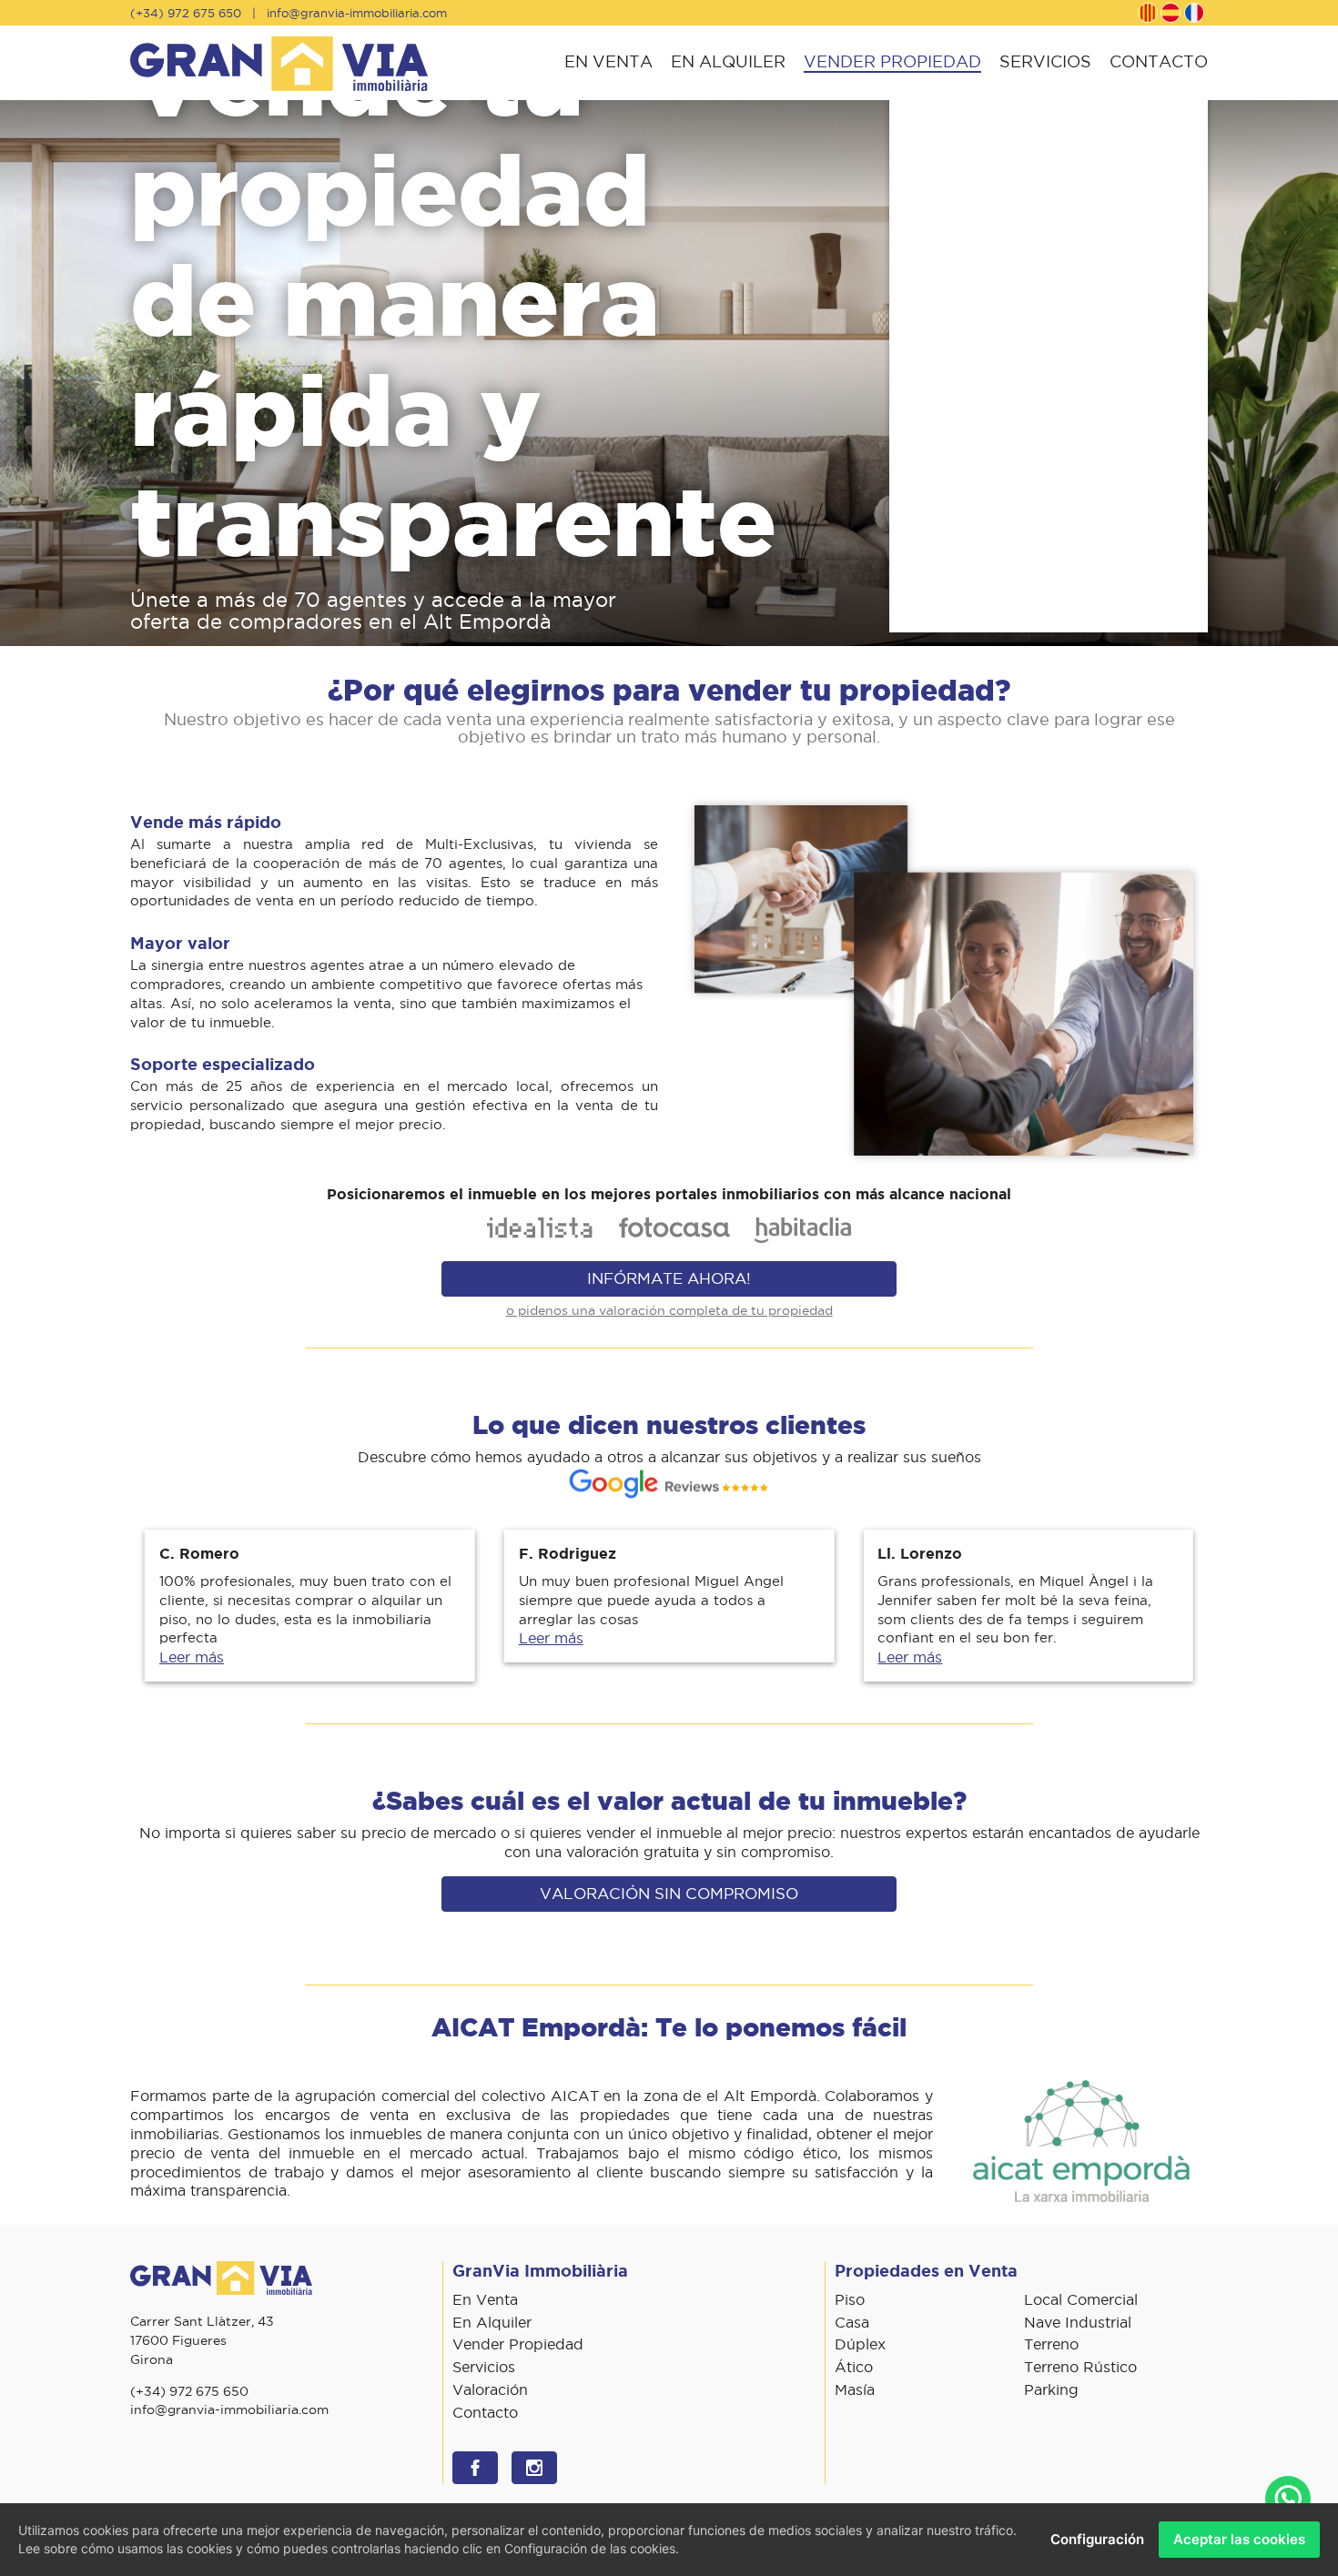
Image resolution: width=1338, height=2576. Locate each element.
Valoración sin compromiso (669, 1894)
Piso (850, 2299)
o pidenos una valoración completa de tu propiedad (669, 1310)
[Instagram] (534, 2468)
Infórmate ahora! (669, 1278)
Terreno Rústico (1080, 2367)
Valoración (490, 2389)
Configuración (1097, 2539)
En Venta (608, 61)
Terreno (1051, 2344)
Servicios (1045, 61)
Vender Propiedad (892, 61)
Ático (854, 2367)
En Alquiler (728, 61)
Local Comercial (1081, 2299)
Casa (852, 2322)
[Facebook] (475, 2468)
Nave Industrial (1078, 2322)
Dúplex (860, 2344)
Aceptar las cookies (1239, 2539)
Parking (1051, 2389)
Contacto (1159, 61)
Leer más (192, 1657)
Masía (855, 2389)
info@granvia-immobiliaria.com (357, 13)
